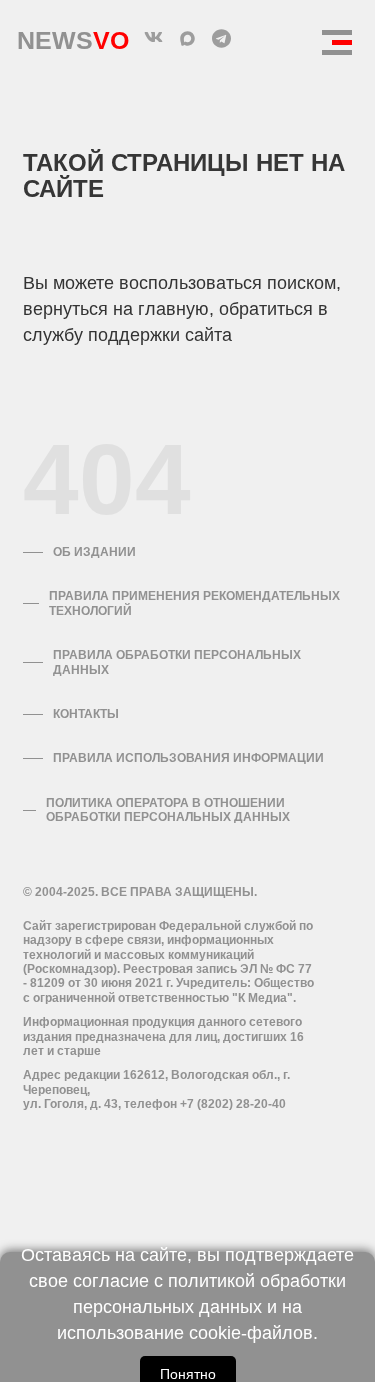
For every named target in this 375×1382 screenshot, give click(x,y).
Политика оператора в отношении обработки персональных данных (168, 810)
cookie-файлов (251, 1333)
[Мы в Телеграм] (222, 38)
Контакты (86, 714)
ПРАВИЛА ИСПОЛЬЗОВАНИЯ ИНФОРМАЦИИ (188, 758)
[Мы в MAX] (188, 38)
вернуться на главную (116, 309)
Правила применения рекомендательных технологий (194, 603)
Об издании (94, 552)
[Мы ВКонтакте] (154, 38)
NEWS (73, 35)
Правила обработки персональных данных (177, 662)
